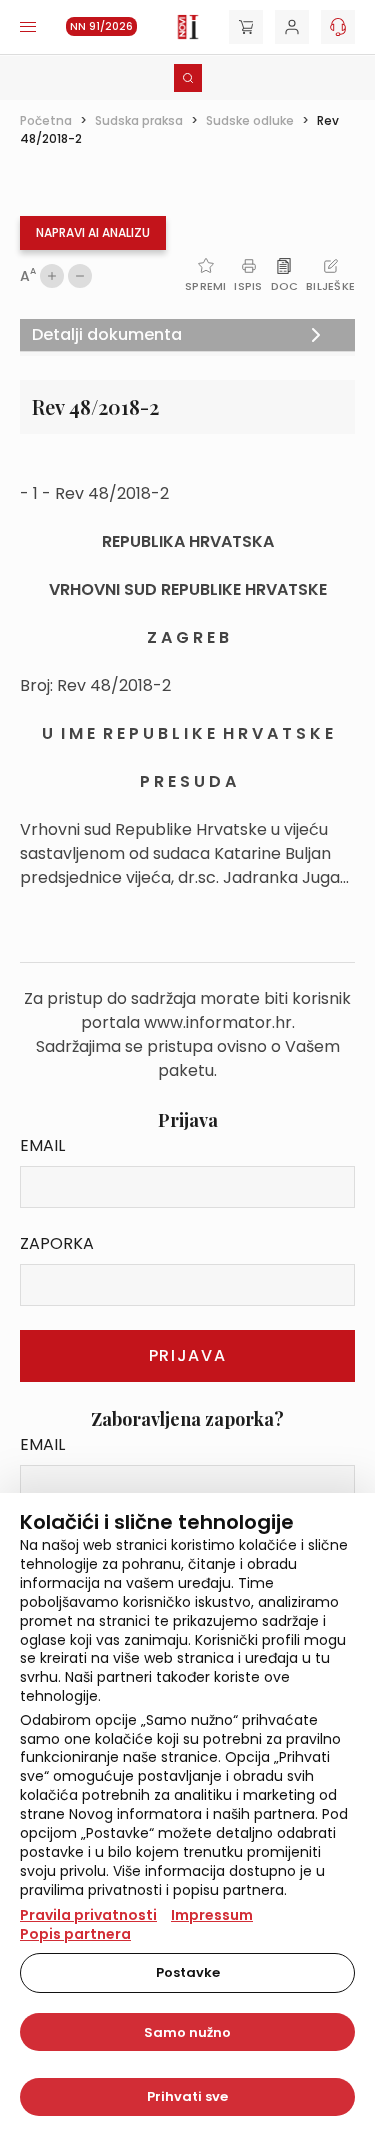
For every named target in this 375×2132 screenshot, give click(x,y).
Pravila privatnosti (88, 1915)
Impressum (212, 1915)
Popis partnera (75, 1934)
